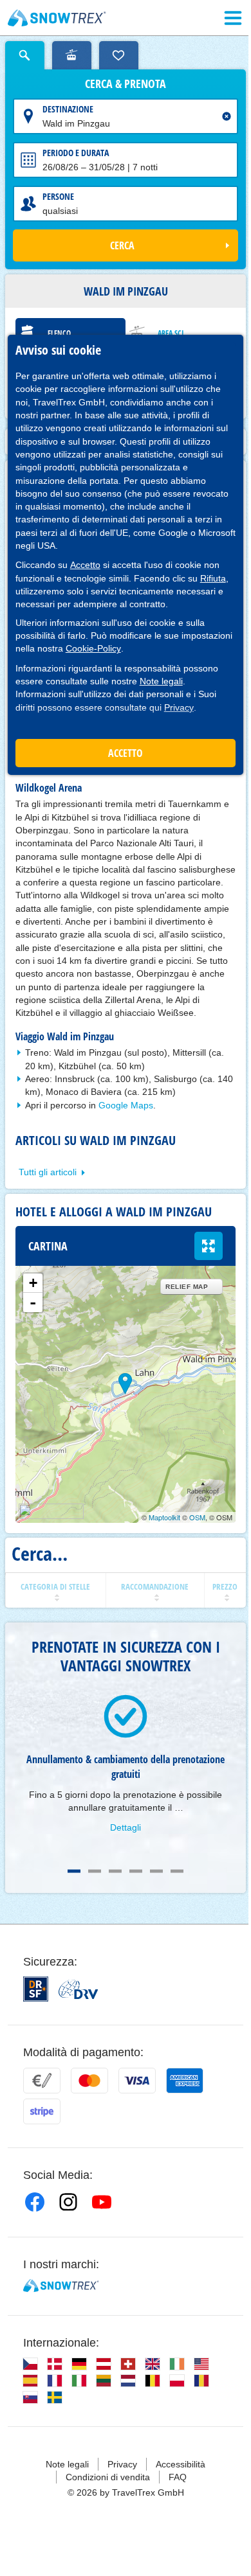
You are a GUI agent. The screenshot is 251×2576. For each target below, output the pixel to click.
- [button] (33, 1302)
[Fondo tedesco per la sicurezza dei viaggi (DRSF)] (36, 1989)
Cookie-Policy (93, 648)
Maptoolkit (164, 1517)
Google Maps (126, 1105)
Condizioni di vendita (108, 2477)
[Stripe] (42, 2111)
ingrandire (209, 1246)
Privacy (179, 707)
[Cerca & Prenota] (25, 55)
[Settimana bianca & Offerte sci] (57, 18)
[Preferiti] (119, 55)
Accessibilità (181, 2464)
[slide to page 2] (95, 1871)
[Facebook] (35, 2202)
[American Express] (185, 2081)
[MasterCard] (89, 2081)
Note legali (161, 681)
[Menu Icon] (233, 18)
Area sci (171, 333)
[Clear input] (227, 116)
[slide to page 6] (177, 1871)
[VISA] (137, 2081)
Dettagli (126, 1827)
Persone (58, 196)
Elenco (59, 333)
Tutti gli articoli (48, 1172)
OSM (197, 1517)
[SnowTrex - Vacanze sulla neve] (61, 2286)
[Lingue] (30, 2364)
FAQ (178, 2477)
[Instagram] (68, 2202)
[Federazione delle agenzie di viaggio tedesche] (78, 1989)
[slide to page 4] (136, 1871)
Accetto (85, 565)
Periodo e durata (76, 153)
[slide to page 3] (115, 1871)
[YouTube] (102, 2202)
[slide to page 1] (74, 1871)
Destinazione (68, 109)
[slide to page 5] (156, 1871)
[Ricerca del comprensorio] (72, 55)
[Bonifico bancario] (42, 2081)
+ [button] (33, 1283)
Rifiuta (213, 578)
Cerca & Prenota (126, 84)
